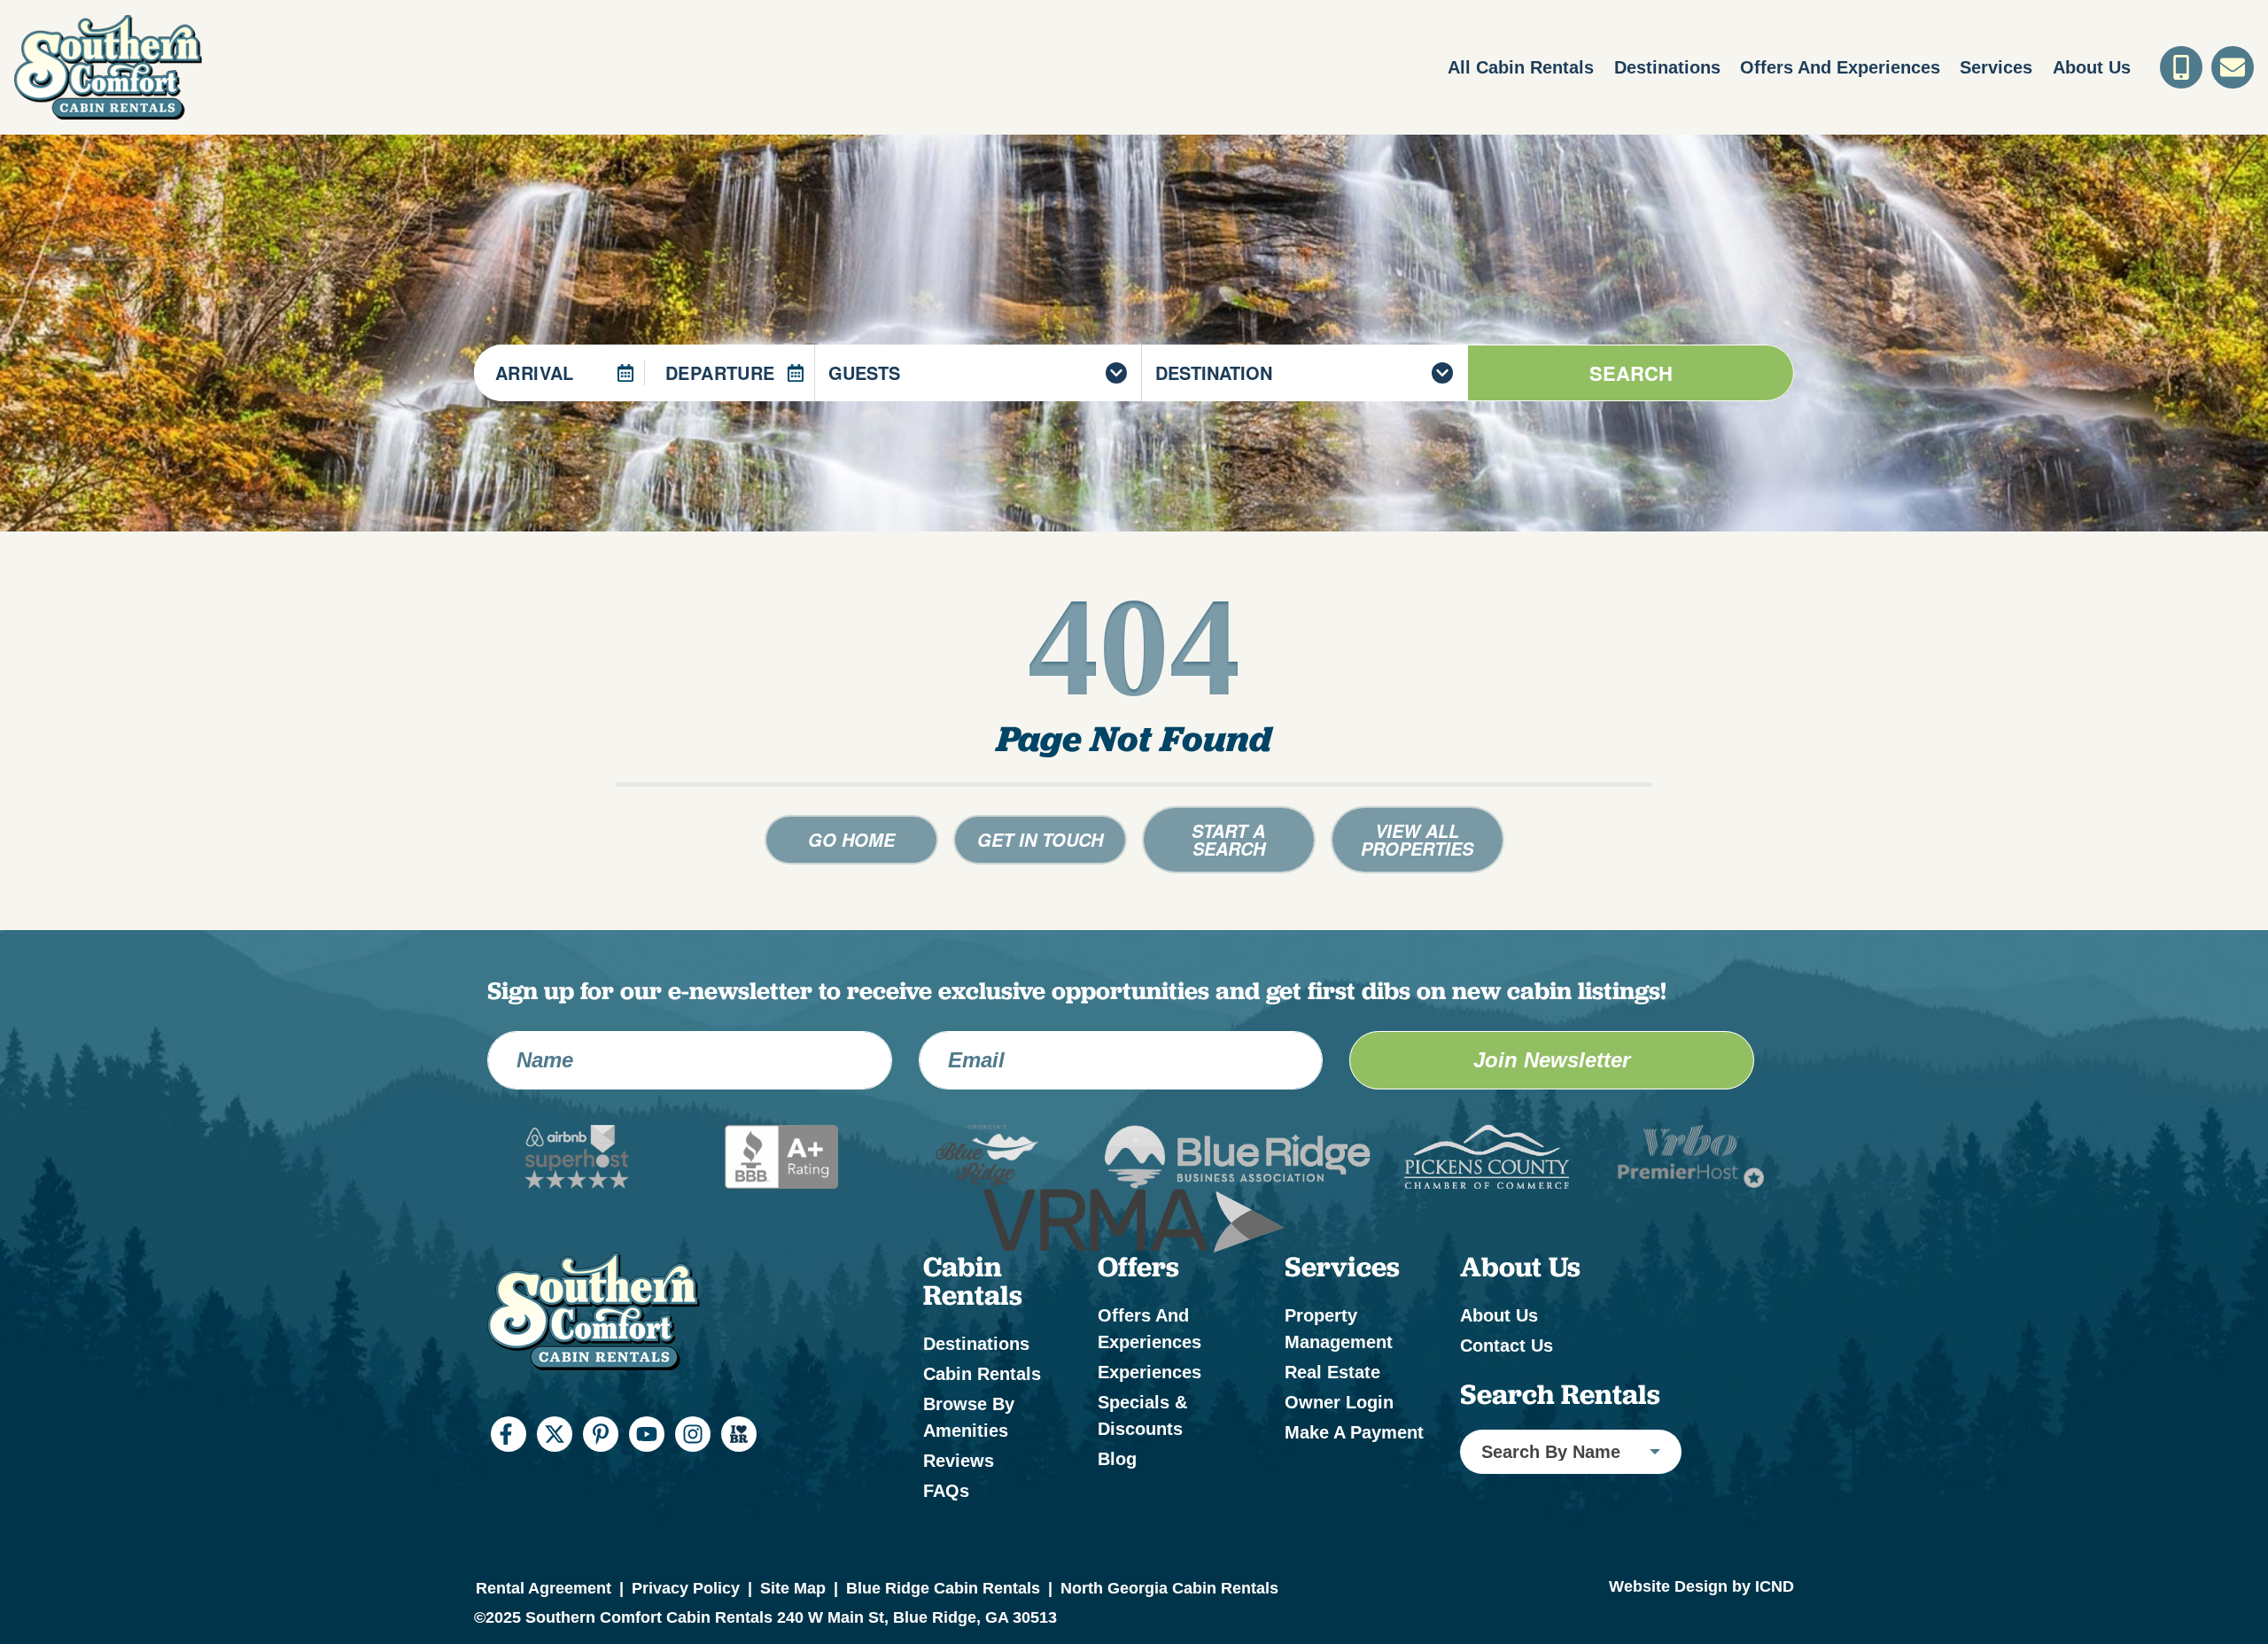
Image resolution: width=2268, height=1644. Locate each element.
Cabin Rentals (982, 1374)
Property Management (1339, 1329)
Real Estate (1332, 1372)
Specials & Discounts (1142, 1415)
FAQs (946, 1491)
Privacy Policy (686, 1588)
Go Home (851, 840)
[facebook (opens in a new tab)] (509, 1434)
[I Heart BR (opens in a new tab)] (739, 1434)
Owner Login (1339, 1402)
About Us (2092, 67)
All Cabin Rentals (1521, 67)
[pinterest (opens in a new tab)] (601, 1434)
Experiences (1150, 1372)
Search (1631, 373)
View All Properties (1417, 840)
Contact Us (1507, 1345)
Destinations (1667, 67)
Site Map (793, 1588)
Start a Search (1228, 840)
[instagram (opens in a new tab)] (693, 1434)
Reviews (959, 1461)
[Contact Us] (2233, 67)
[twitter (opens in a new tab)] (555, 1434)
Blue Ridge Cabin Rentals (943, 1588)
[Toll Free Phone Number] (2181, 67)
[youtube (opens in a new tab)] (647, 1434)
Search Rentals (1560, 1394)
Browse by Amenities (969, 1417)
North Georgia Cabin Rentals (1169, 1588)
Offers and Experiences (1840, 67)
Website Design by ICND (1701, 1586)
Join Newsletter (1552, 1060)
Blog (1117, 1459)
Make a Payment (1354, 1432)
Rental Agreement (544, 1588)
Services (1996, 67)
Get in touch (1040, 840)
